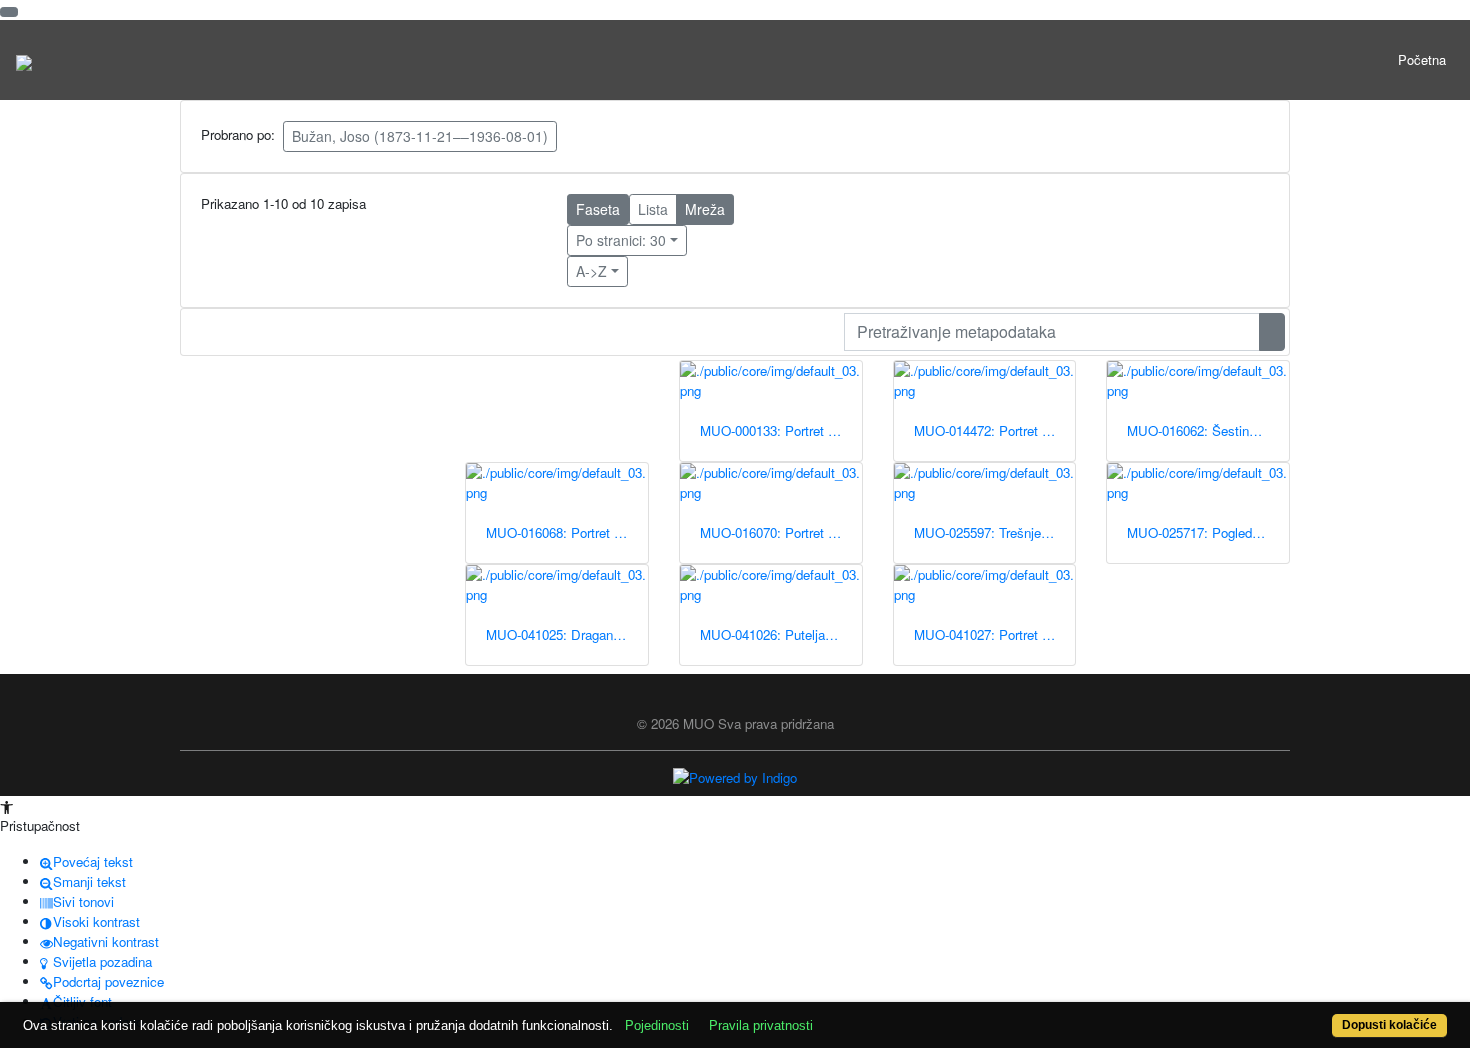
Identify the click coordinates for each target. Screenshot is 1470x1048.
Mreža (705, 209)
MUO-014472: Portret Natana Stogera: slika (995, 430)
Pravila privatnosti (761, 1025)
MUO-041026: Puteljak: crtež (781, 634)
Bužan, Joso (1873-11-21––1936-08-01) (420, 136)
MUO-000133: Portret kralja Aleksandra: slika (781, 430)
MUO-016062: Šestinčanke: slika (1208, 430)
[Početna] (24, 60)
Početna (1422, 59)
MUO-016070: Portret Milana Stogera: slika (781, 532)
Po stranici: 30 (621, 240)
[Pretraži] (1272, 332)
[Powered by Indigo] (735, 776)
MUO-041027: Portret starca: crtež (995, 634)
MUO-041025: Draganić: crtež (567, 634)
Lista (653, 209)
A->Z (591, 271)
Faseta (598, 209)
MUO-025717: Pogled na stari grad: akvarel (1208, 532)
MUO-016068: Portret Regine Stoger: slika (567, 532)
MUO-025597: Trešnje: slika (995, 532)
